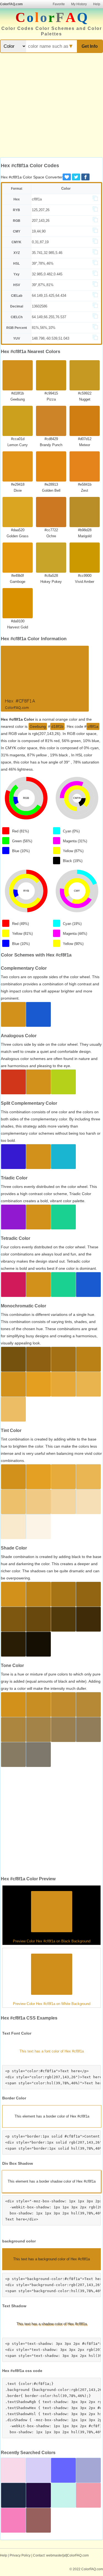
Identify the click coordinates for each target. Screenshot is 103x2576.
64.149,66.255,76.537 (49, 317)
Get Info (90, 46)
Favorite (59, 4)
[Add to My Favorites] (67, 177)
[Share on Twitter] (76, 177)
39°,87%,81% (43, 285)
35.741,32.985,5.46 (47, 253)
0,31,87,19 (40, 242)
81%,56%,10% (44, 328)
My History (79, 4)
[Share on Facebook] (85, 177)
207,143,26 (41, 221)
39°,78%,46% (43, 263)
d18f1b (57, 726)
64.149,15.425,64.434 (49, 296)
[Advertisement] (51, 106)
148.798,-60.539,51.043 (51, 338)
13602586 (40, 306)
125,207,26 (41, 210)
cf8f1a (37, 199)
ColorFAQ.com (11, 4)
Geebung (38, 726)
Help (97, 4)
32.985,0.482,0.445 (47, 274)
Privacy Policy (20, 2555)
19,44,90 (39, 231)
